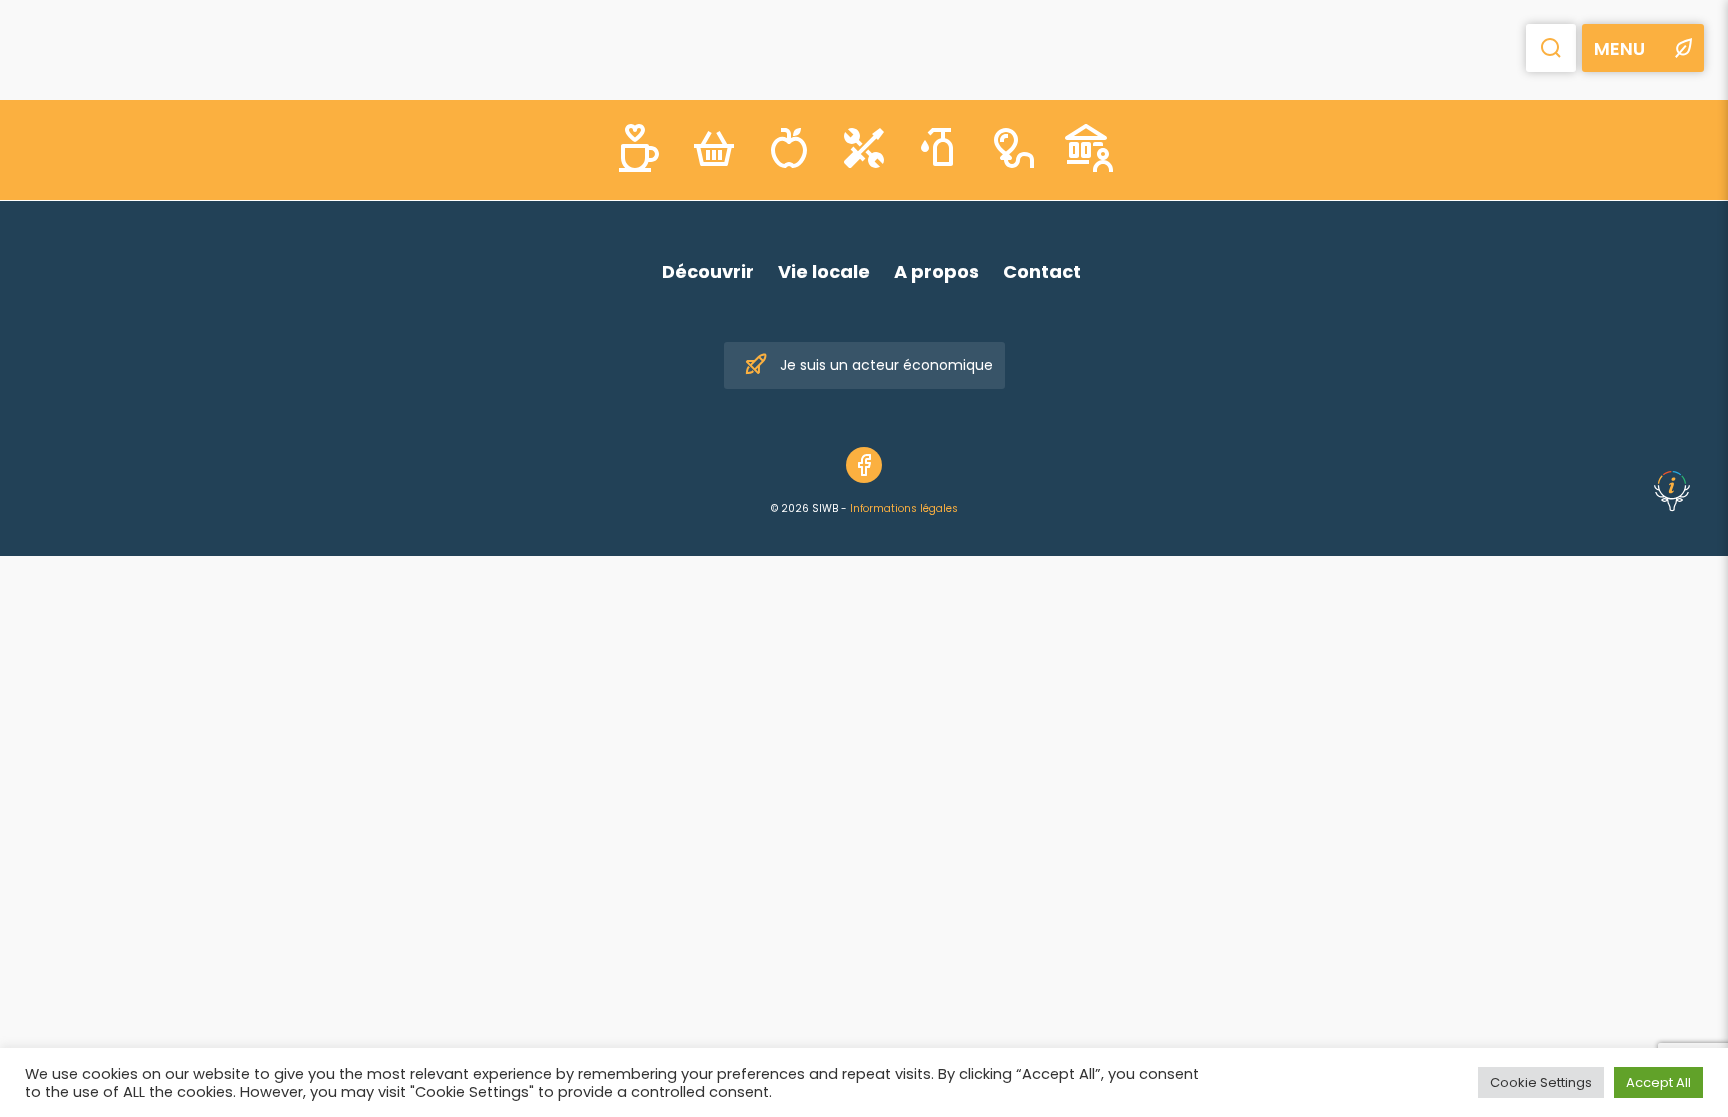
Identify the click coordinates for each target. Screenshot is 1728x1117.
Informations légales (904, 508)
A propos (936, 271)
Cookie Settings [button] (1541, 1082)
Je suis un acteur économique (886, 365)
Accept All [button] (1658, 1082)
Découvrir (708, 271)
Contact (1042, 271)
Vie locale (824, 271)
